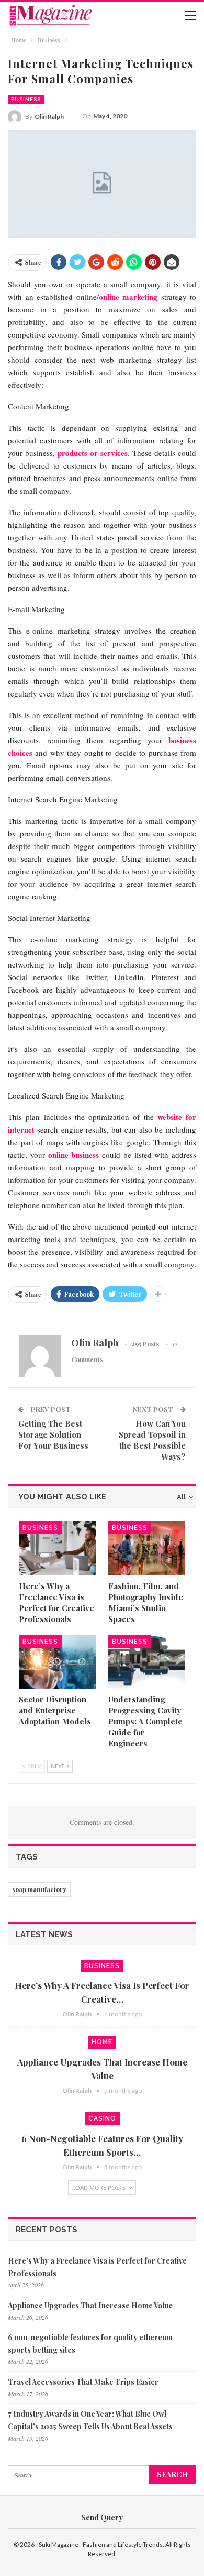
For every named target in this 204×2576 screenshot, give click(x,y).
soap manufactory (39, 1889)
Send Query (102, 2518)
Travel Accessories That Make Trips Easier (83, 2382)
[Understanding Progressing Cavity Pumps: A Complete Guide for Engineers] (147, 1662)
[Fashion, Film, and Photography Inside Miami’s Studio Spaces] (147, 1548)
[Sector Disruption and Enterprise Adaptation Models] (57, 1662)
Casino (102, 2118)
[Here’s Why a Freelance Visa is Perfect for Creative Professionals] (57, 1548)
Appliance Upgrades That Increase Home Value (90, 2305)
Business (26, 99)
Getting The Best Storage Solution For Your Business (53, 1434)
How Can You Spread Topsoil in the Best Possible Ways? (152, 1440)
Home (102, 2042)
